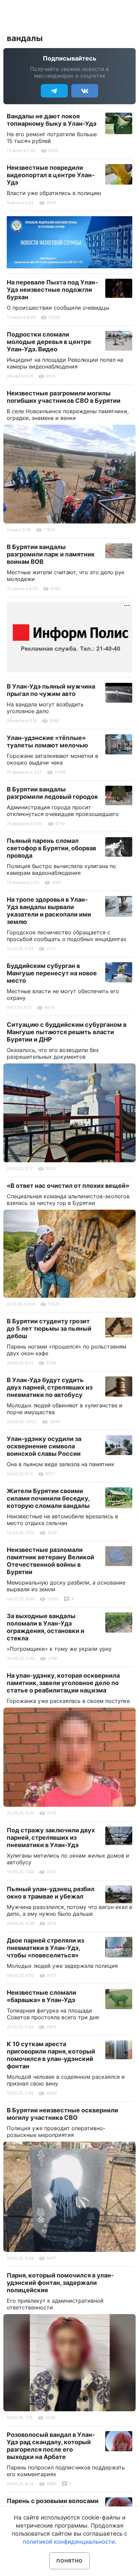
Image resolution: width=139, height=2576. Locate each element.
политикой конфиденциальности (69, 2542)
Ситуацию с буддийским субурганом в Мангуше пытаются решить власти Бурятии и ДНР (67, 1032)
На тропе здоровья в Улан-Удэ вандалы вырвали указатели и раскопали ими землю (49, 911)
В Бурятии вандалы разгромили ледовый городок (52, 793)
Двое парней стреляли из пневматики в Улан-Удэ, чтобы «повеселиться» (45, 1948)
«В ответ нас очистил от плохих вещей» (68, 1186)
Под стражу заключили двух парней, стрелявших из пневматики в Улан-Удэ (51, 1838)
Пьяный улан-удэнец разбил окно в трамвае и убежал (51, 1893)
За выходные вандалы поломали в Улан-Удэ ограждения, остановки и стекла (46, 1627)
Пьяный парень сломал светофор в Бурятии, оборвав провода (51, 848)
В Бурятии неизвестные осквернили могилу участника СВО (62, 2114)
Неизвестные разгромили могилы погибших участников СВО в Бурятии (64, 397)
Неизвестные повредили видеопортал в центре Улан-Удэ (51, 175)
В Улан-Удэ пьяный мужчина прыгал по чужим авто (51, 690)
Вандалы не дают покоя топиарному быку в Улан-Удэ (52, 120)
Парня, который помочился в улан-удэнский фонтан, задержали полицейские (60, 2283)
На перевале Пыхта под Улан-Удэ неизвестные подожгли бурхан (52, 290)
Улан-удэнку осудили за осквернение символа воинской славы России (44, 1446)
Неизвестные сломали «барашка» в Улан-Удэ (41, 1996)
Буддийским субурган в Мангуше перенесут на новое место (52, 973)
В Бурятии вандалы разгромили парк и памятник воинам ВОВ (51, 554)
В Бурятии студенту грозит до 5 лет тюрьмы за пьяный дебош (49, 1329)
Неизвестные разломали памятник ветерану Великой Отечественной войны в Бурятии (50, 1561)
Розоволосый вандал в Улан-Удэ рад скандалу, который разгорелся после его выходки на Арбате (51, 2446)
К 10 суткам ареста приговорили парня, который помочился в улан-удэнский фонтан (51, 2055)
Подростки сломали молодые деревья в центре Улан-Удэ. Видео (49, 342)
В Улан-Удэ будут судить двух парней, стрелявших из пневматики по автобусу (50, 1387)
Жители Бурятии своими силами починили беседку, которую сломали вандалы (48, 1498)
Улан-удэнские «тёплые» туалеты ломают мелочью (47, 741)
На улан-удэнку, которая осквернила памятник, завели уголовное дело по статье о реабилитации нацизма (63, 1683)
